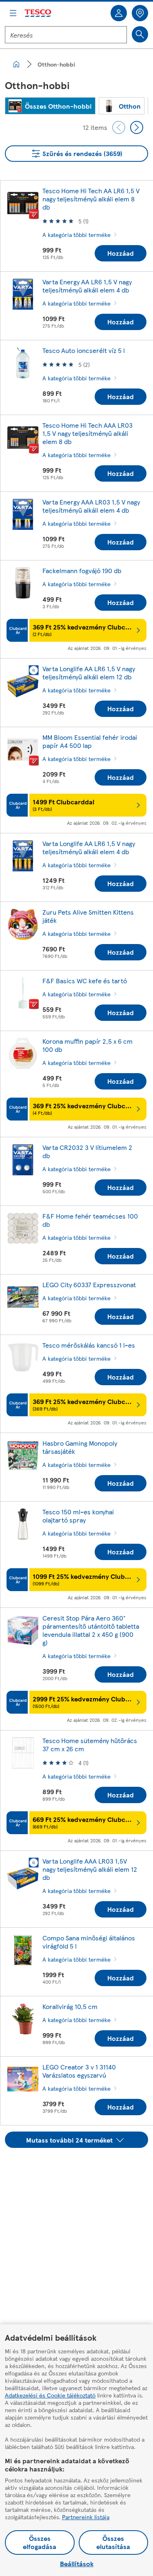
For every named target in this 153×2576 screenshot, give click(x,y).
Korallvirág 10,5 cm (70, 2006)
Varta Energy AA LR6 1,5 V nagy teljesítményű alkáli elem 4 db (87, 286)
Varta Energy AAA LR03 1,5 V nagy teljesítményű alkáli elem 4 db (91, 506)
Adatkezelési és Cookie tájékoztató (50, 2395)
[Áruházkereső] (140, 13)
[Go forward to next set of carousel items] (137, 127)
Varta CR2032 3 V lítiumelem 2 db (87, 1151)
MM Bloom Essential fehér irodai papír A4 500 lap (90, 741)
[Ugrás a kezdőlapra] (38, 13)
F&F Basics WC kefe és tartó (85, 981)
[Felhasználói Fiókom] (119, 13)
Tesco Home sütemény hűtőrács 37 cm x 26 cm (90, 1744)
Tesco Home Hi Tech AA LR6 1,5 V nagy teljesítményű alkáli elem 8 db (91, 199)
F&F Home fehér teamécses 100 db (90, 1220)
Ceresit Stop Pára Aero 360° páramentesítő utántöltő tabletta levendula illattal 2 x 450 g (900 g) (91, 1630)
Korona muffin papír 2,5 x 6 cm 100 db (88, 1045)
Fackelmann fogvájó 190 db (82, 570)
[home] (16, 64)
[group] (50, 106)
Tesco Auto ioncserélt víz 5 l (84, 350)
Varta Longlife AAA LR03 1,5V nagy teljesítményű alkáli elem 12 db (90, 1869)
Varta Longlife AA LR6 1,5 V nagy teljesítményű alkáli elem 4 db (89, 847)
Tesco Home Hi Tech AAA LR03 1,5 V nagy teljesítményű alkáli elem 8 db (88, 433)
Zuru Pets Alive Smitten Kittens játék (88, 916)
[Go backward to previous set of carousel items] (119, 127)
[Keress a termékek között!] (140, 34)
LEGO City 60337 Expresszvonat (89, 1285)
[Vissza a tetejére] (81, 2168)
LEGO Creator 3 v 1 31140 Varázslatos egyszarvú (79, 2071)
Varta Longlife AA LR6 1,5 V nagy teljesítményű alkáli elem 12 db (89, 673)
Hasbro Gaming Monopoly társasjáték (80, 1447)
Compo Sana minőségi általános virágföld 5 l (89, 1942)
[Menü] (13, 13)
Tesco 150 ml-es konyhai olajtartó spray (78, 1516)
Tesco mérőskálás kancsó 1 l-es (89, 1345)
